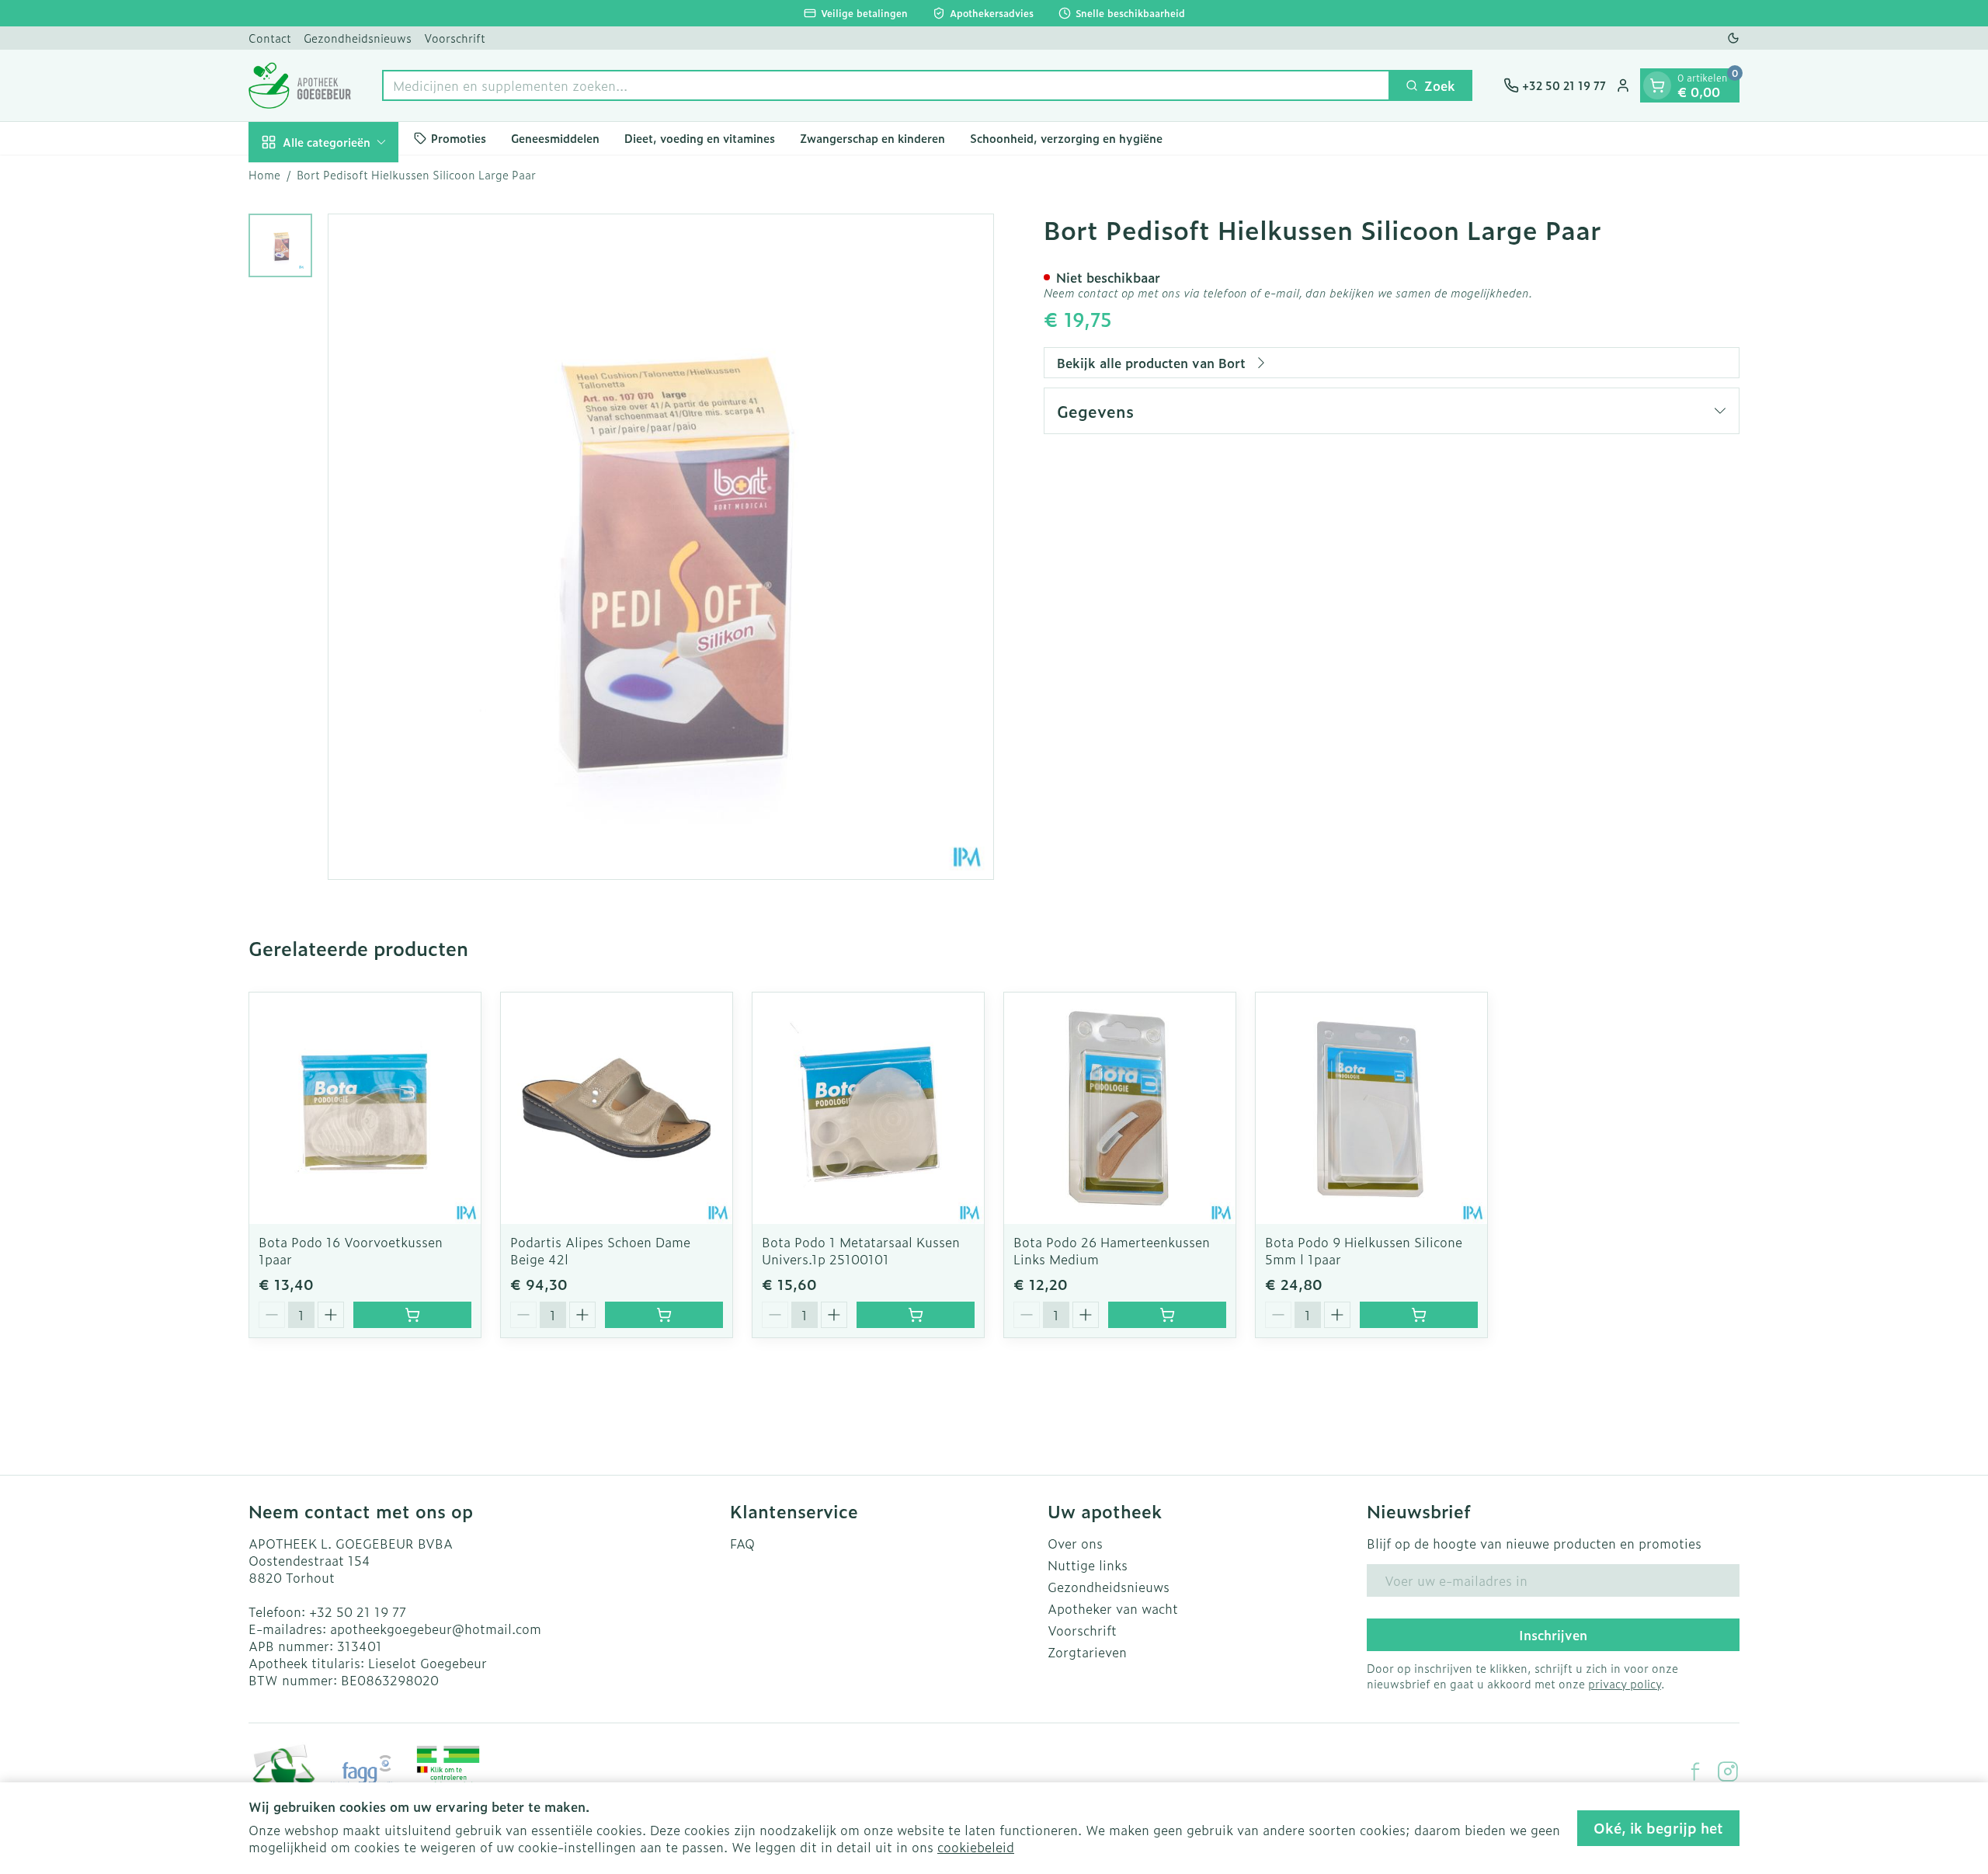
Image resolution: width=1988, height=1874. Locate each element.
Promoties (459, 138)
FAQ (742, 1543)
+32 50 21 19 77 (358, 1612)
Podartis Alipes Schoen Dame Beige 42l (600, 1250)
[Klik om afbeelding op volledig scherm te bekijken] (661, 547)
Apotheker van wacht (1113, 1608)
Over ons (1075, 1543)
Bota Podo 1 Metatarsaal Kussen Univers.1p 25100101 (861, 1250)
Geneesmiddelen (555, 138)
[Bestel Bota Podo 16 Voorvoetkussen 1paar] (412, 1315)
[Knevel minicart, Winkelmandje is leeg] (1657, 85)
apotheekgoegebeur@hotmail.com (436, 1629)
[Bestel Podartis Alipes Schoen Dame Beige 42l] (664, 1315)
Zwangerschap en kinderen (872, 138)
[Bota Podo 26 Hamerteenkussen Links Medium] (1120, 1108)
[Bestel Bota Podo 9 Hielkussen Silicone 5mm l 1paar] (1419, 1315)
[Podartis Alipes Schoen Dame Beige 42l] (617, 1108)
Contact (270, 38)
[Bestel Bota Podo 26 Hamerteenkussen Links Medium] (1167, 1315)
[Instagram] (1728, 1771)
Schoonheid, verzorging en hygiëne (1066, 138)
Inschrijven (1553, 1635)
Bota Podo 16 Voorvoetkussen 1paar (351, 1250)
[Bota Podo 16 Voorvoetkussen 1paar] (365, 1108)
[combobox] (886, 85)
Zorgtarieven (1087, 1652)
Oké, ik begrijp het (1658, 1828)
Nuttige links (1088, 1565)
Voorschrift (455, 38)
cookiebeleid (976, 1847)
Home (264, 175)
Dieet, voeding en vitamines (700, 138)
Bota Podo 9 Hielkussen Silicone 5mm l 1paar (1364, 1250)
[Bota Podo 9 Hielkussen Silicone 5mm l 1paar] (1371, 1108)
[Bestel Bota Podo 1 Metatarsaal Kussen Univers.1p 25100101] (916, 1315)
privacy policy (1625, 1683)
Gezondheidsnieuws (358, 38)
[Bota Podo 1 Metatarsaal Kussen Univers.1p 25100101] (868, 1108)
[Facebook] (1695, 1771)
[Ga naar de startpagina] (300, 85)
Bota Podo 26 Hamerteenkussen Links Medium (1112, 1250)
